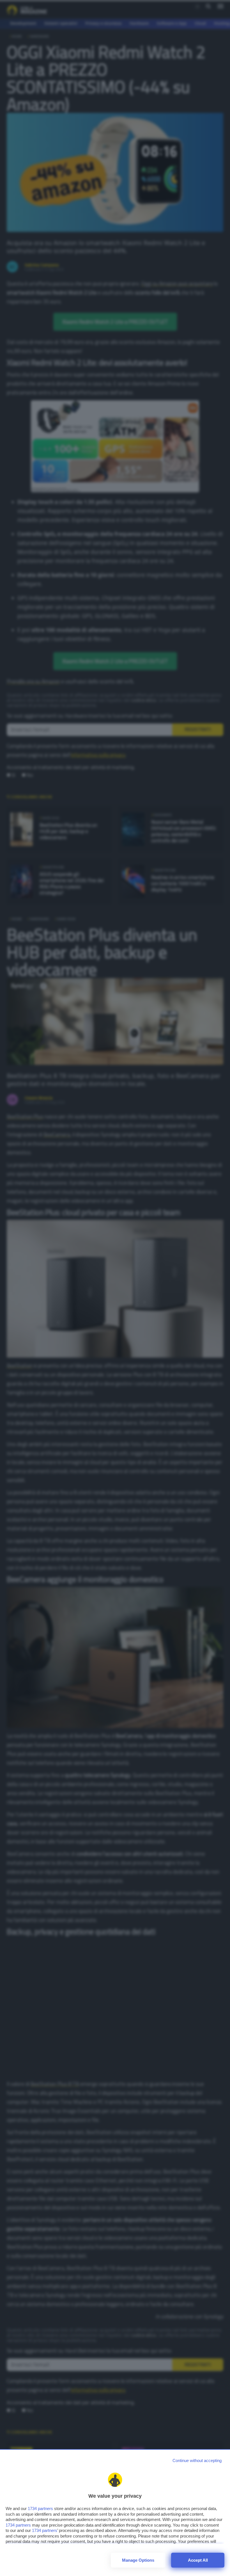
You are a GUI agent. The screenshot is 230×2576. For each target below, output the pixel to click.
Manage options (138, 2560)
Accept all (198, 2560)
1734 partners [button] (40, 2508)
